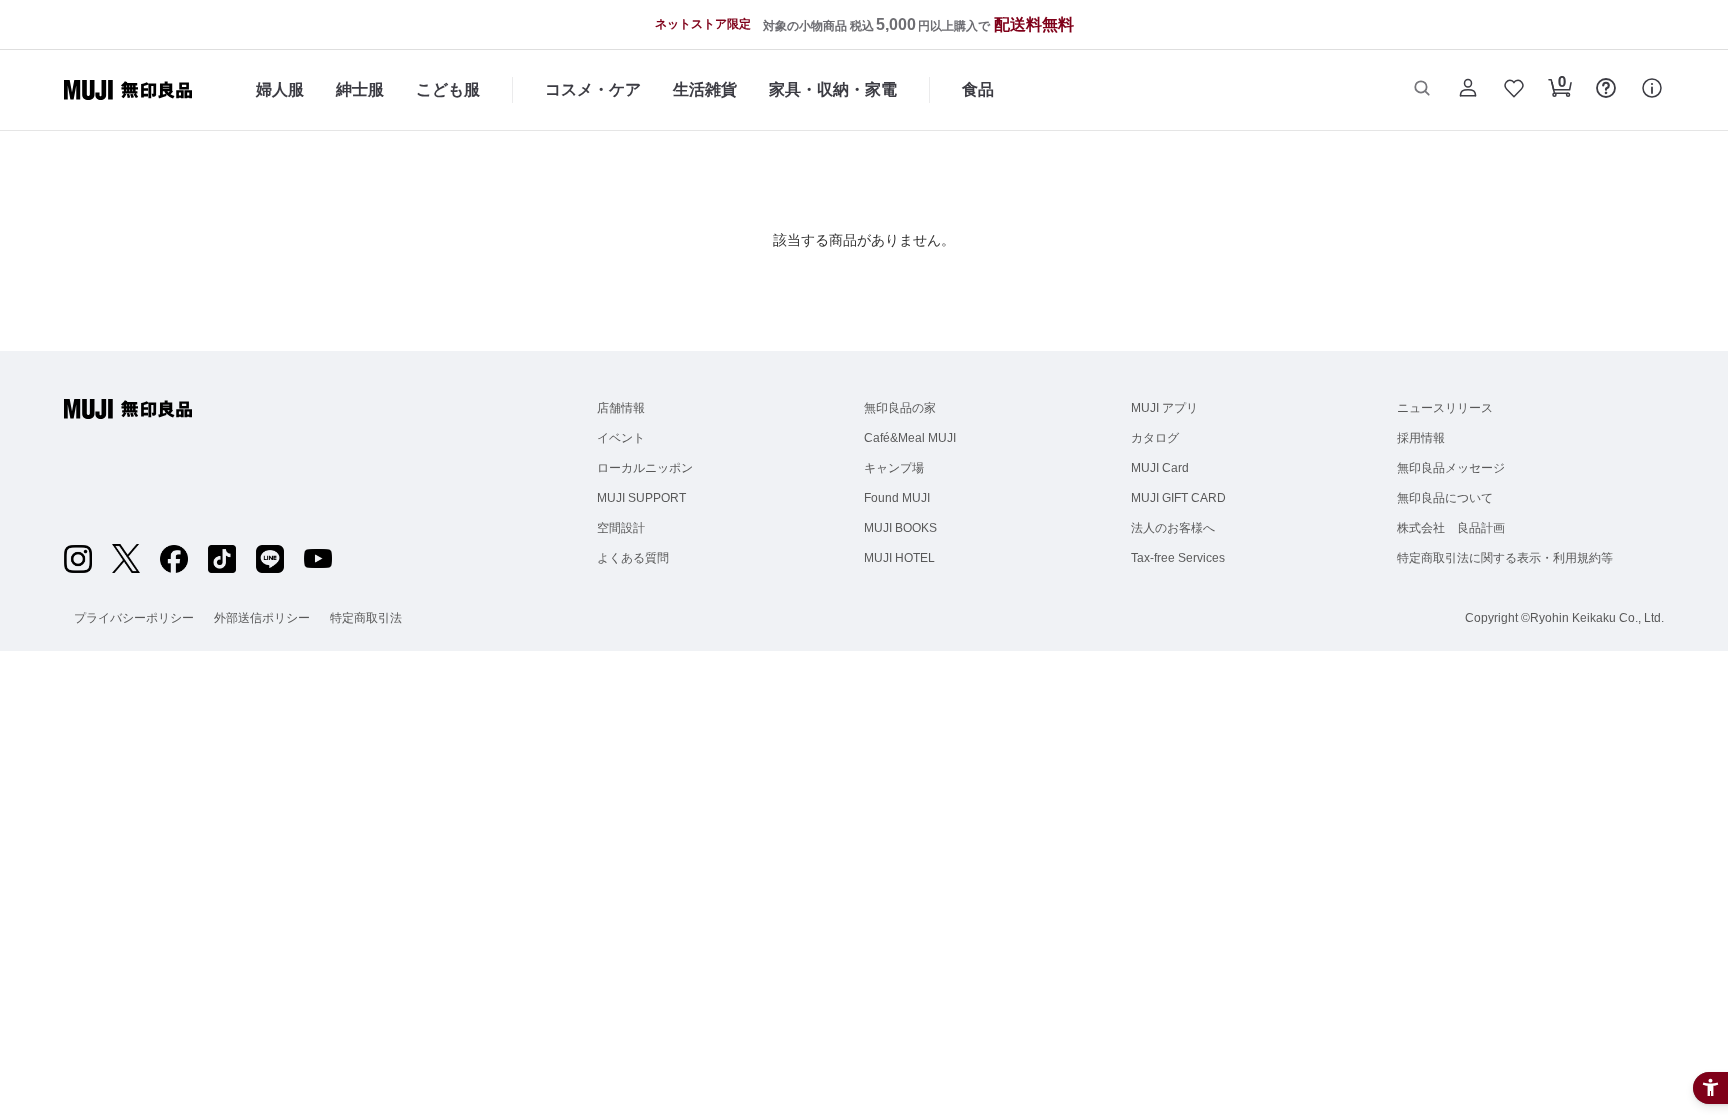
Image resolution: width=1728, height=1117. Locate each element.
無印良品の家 (900, 408)
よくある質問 (633, 558)
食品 (978, 89)
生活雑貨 (705, 89)
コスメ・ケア (593, 89)
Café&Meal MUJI (910, 438)
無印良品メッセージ (1451, 468)
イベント (621, 438)
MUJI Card (1160, 468)
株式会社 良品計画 (1451, 528)
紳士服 (360, 89)
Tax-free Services (1178, 558)
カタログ (1155, 438)
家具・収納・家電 (833, 89)
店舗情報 (621, 408)
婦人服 (280, 89)
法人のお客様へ (1173, 528)
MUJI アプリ (1164, 408)
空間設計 (621, 528)
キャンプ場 (894, 468)
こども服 (448, 89)
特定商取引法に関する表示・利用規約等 (1505, 558)
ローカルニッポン (645, 468)
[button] (1422, 90)
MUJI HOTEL (899, 558)
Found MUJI (897, 498)
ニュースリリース (1445, 408)
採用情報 (1421, 438)
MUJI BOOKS (900, 528)
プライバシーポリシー (134, 618)
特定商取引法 (366, 618)
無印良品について (1445, 498)
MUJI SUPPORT (641, 498)
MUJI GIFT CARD (1178, 498)
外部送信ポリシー (262, 618)
